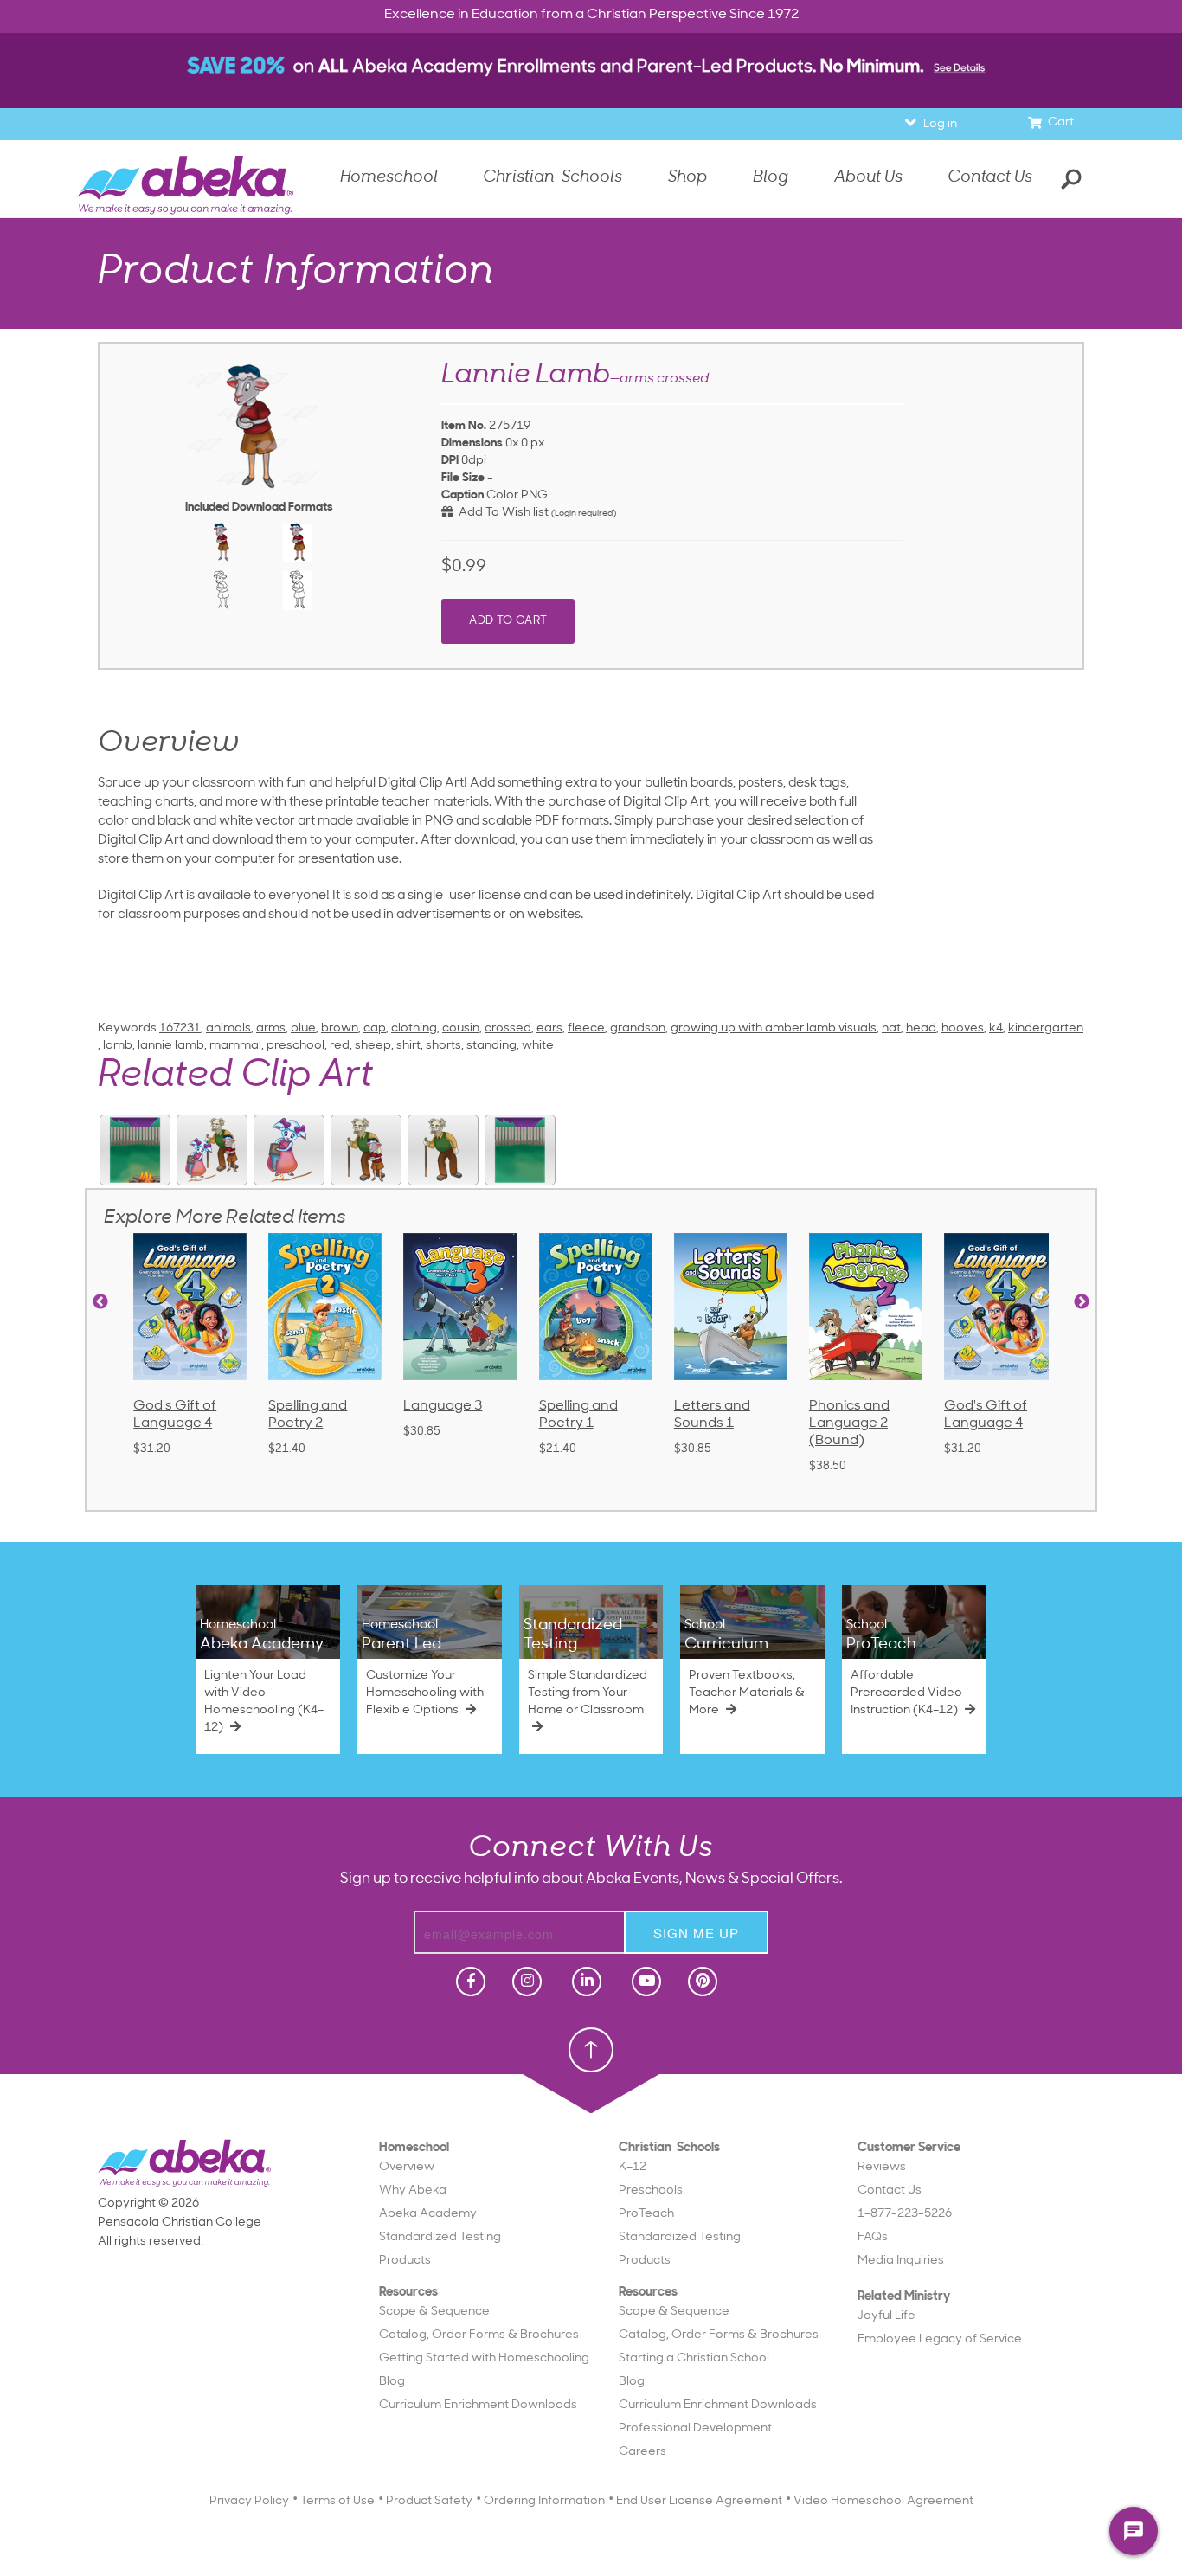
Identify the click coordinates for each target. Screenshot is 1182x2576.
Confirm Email (459, 553)
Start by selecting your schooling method (591, 306)
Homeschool (535, 329)
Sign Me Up (588, 625)
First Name (469, 374)
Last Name (469, 434)
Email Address (459, 494)
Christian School (658, 329)
